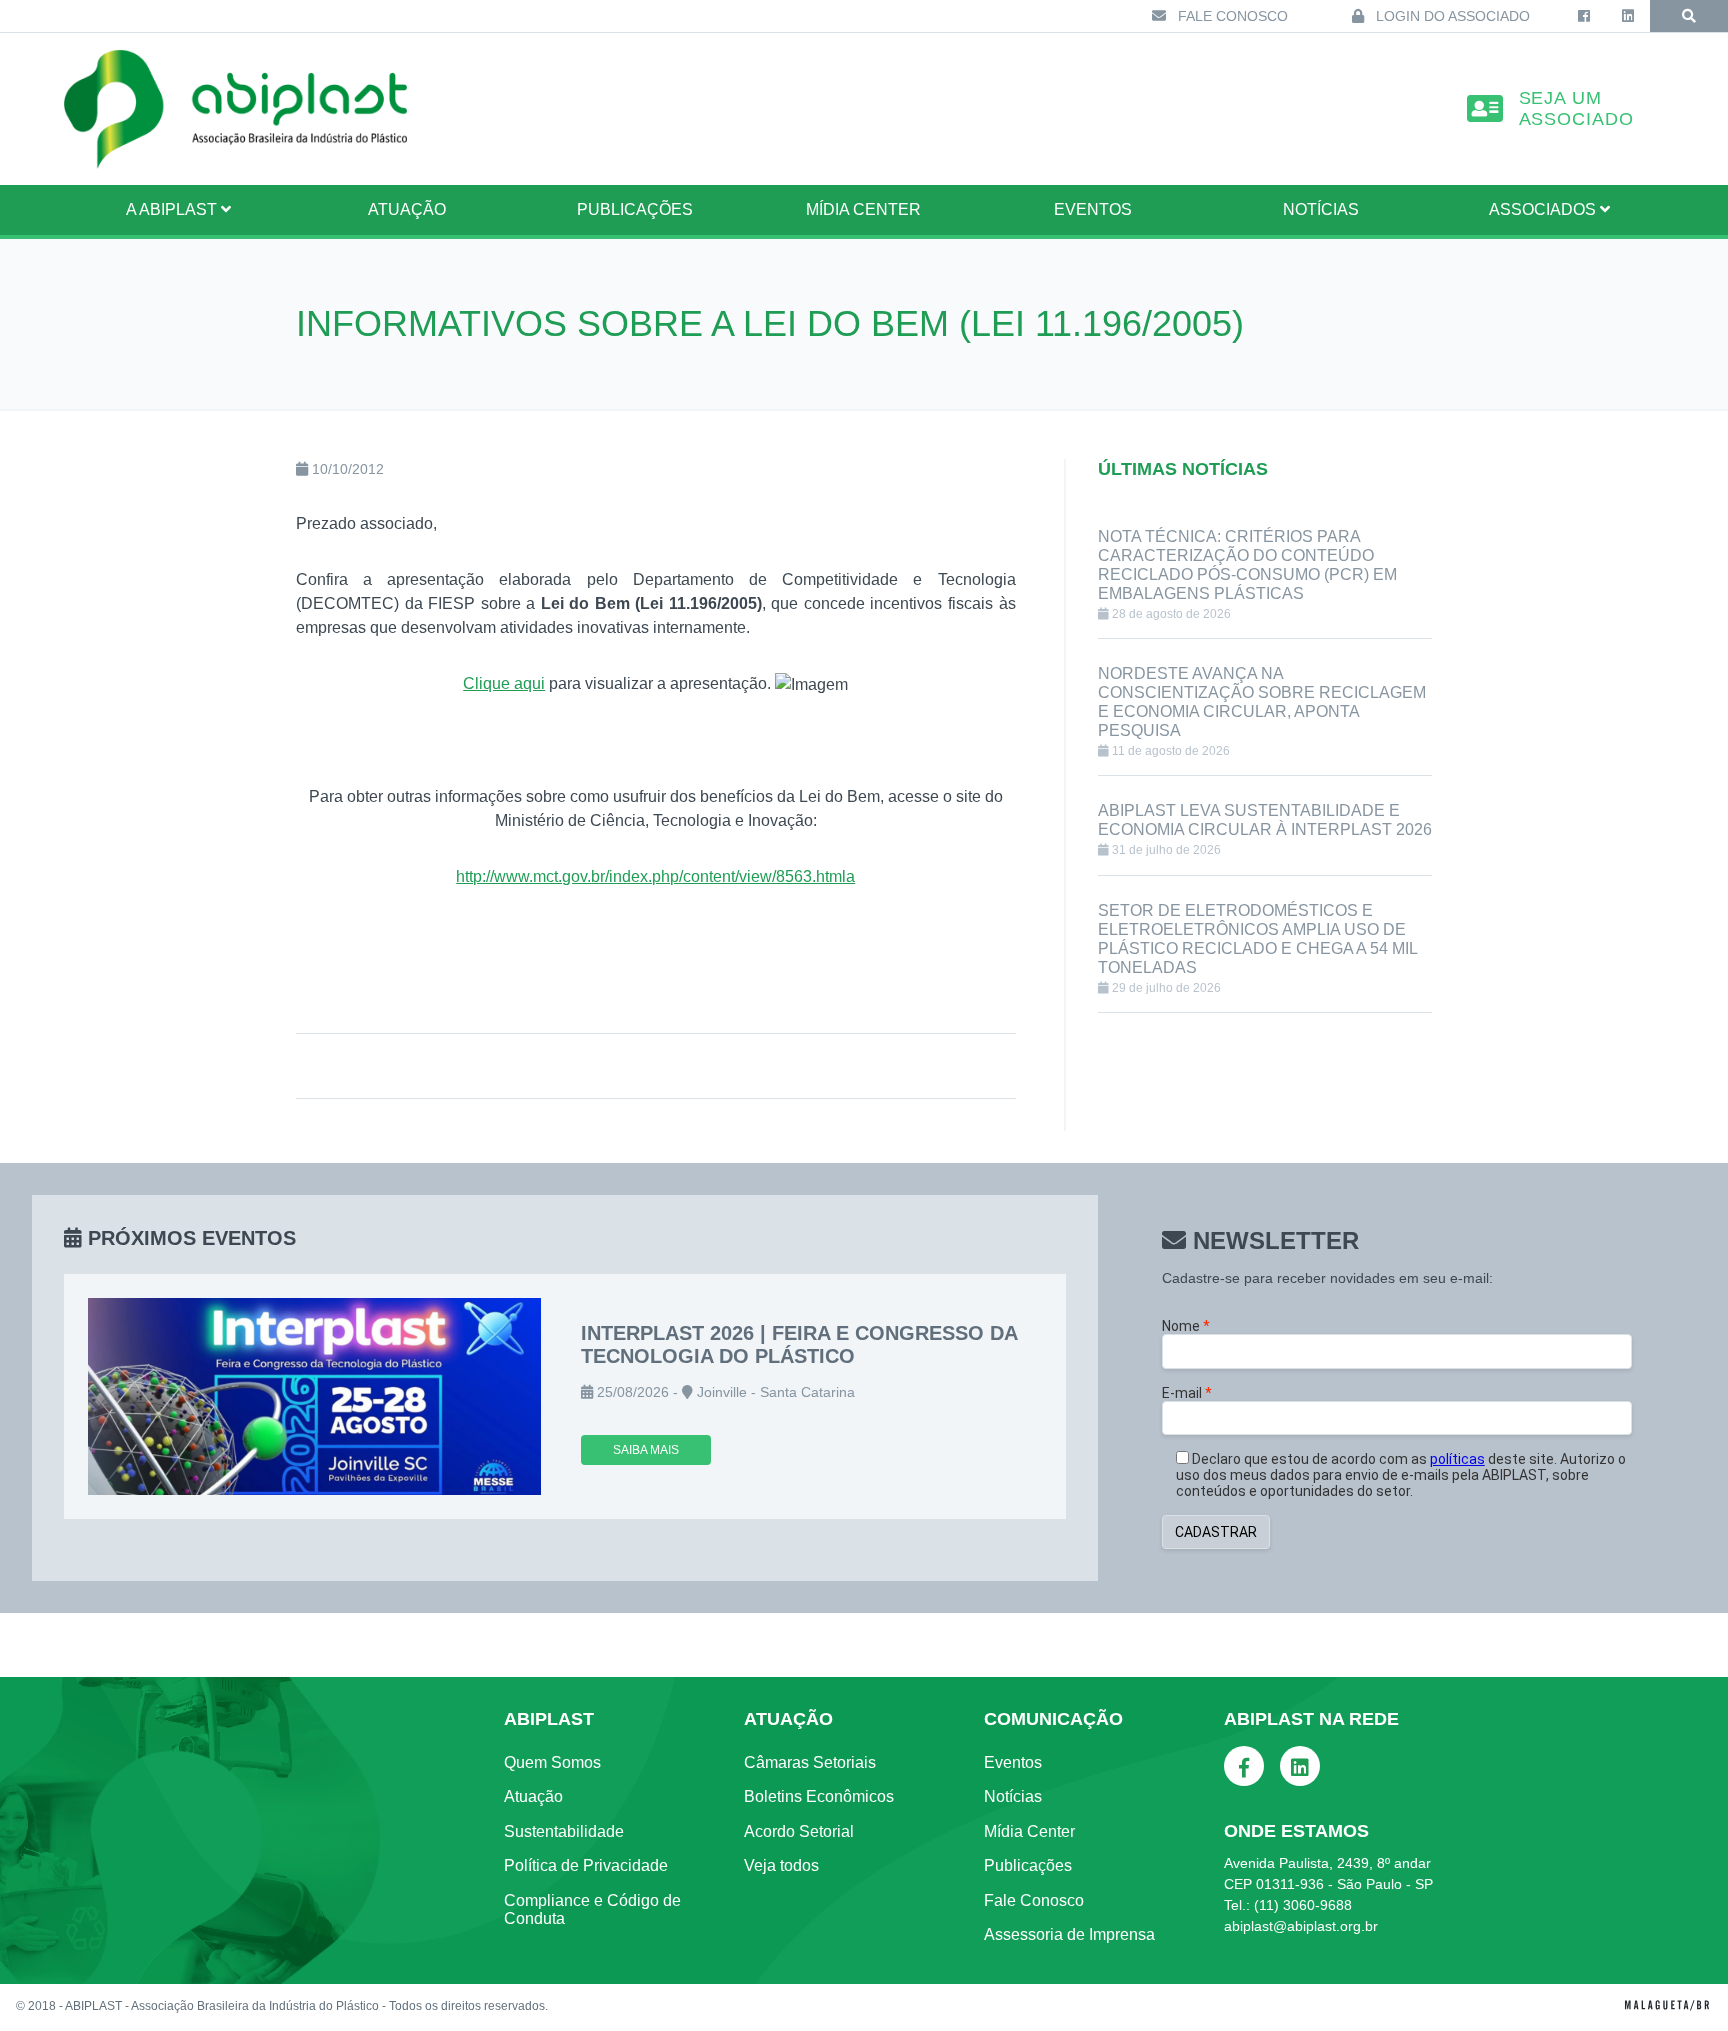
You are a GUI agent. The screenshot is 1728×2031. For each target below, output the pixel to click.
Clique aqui (504, 683)
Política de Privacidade (586, 1865)
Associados (1544, 209)
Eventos (1093, 209)
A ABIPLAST (173, 209)
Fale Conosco (1231, 16)
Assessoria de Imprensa (1069, 1934)
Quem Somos (552, 1762)
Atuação (533, 1796)
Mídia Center (863, 209)
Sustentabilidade (564, 1831)
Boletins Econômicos (819, 1796)
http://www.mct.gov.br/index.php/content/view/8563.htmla (655, 876)
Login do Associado (1451, 16)
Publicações (635, 209)
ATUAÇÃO (407, 209)
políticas (1457, 1459)
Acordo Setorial (799, 1831)
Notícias (1321, 209)
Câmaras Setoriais (810, 1762)
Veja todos (781, 1865)
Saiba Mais (646, 1450)
